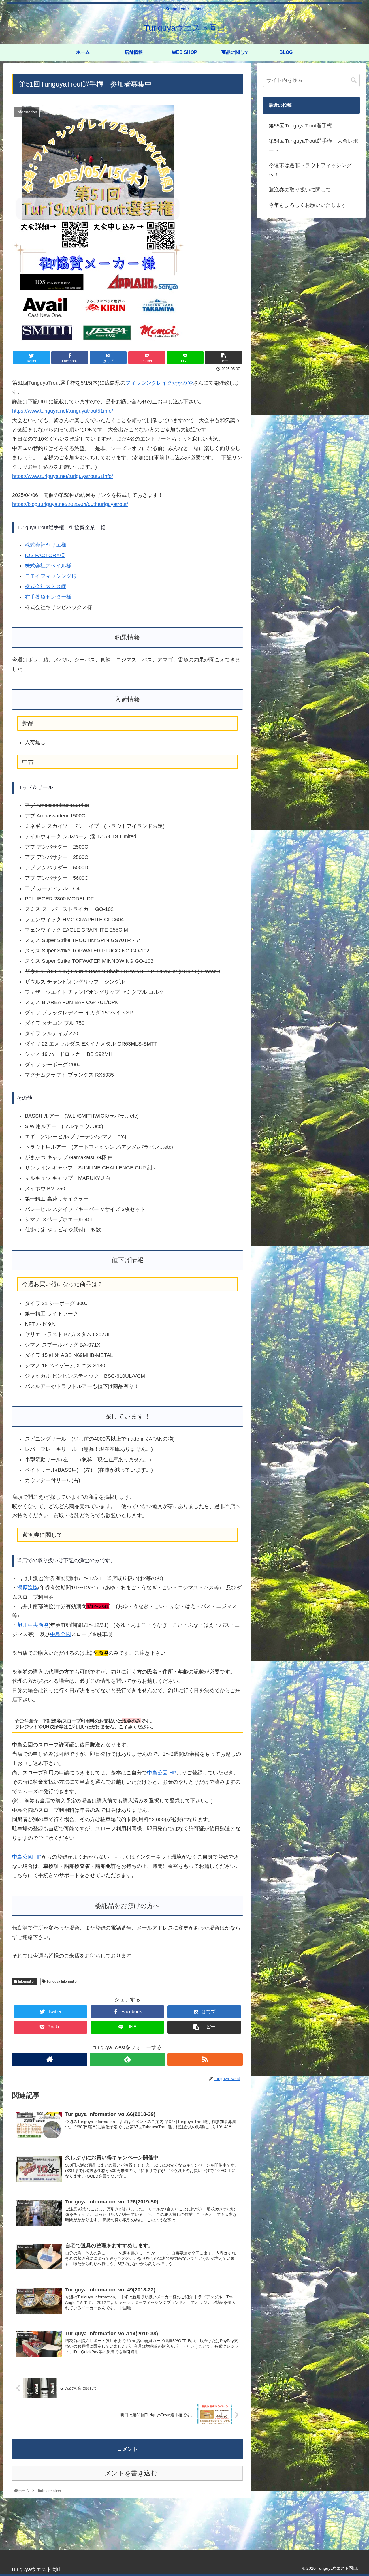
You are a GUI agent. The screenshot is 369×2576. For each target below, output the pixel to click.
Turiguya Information (62, 1981)
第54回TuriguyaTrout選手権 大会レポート (313, 146)
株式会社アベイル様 (48, 566)
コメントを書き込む (128, 2473)
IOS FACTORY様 (45, 555)
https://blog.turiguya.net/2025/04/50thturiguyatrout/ (70, 504)
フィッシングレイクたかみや (159, 383)
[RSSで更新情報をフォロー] (205, 2059)
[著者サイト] (50, 2059)
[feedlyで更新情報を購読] (127, 2059)
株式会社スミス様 (46, 586)
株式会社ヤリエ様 (46, 545)
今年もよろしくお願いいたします (308, 205)
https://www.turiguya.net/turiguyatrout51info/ (63, 411)
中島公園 (61, 1634)
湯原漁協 (28, 1588)
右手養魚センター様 (48, 597)
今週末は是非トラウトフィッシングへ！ (310, 170)
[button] (354, 80)
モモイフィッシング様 (51, 576)
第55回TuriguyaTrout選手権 (300, 126)
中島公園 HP (162, 1773)
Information (27, 1981)
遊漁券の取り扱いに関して (300, 190)
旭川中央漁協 (33, 1625)
